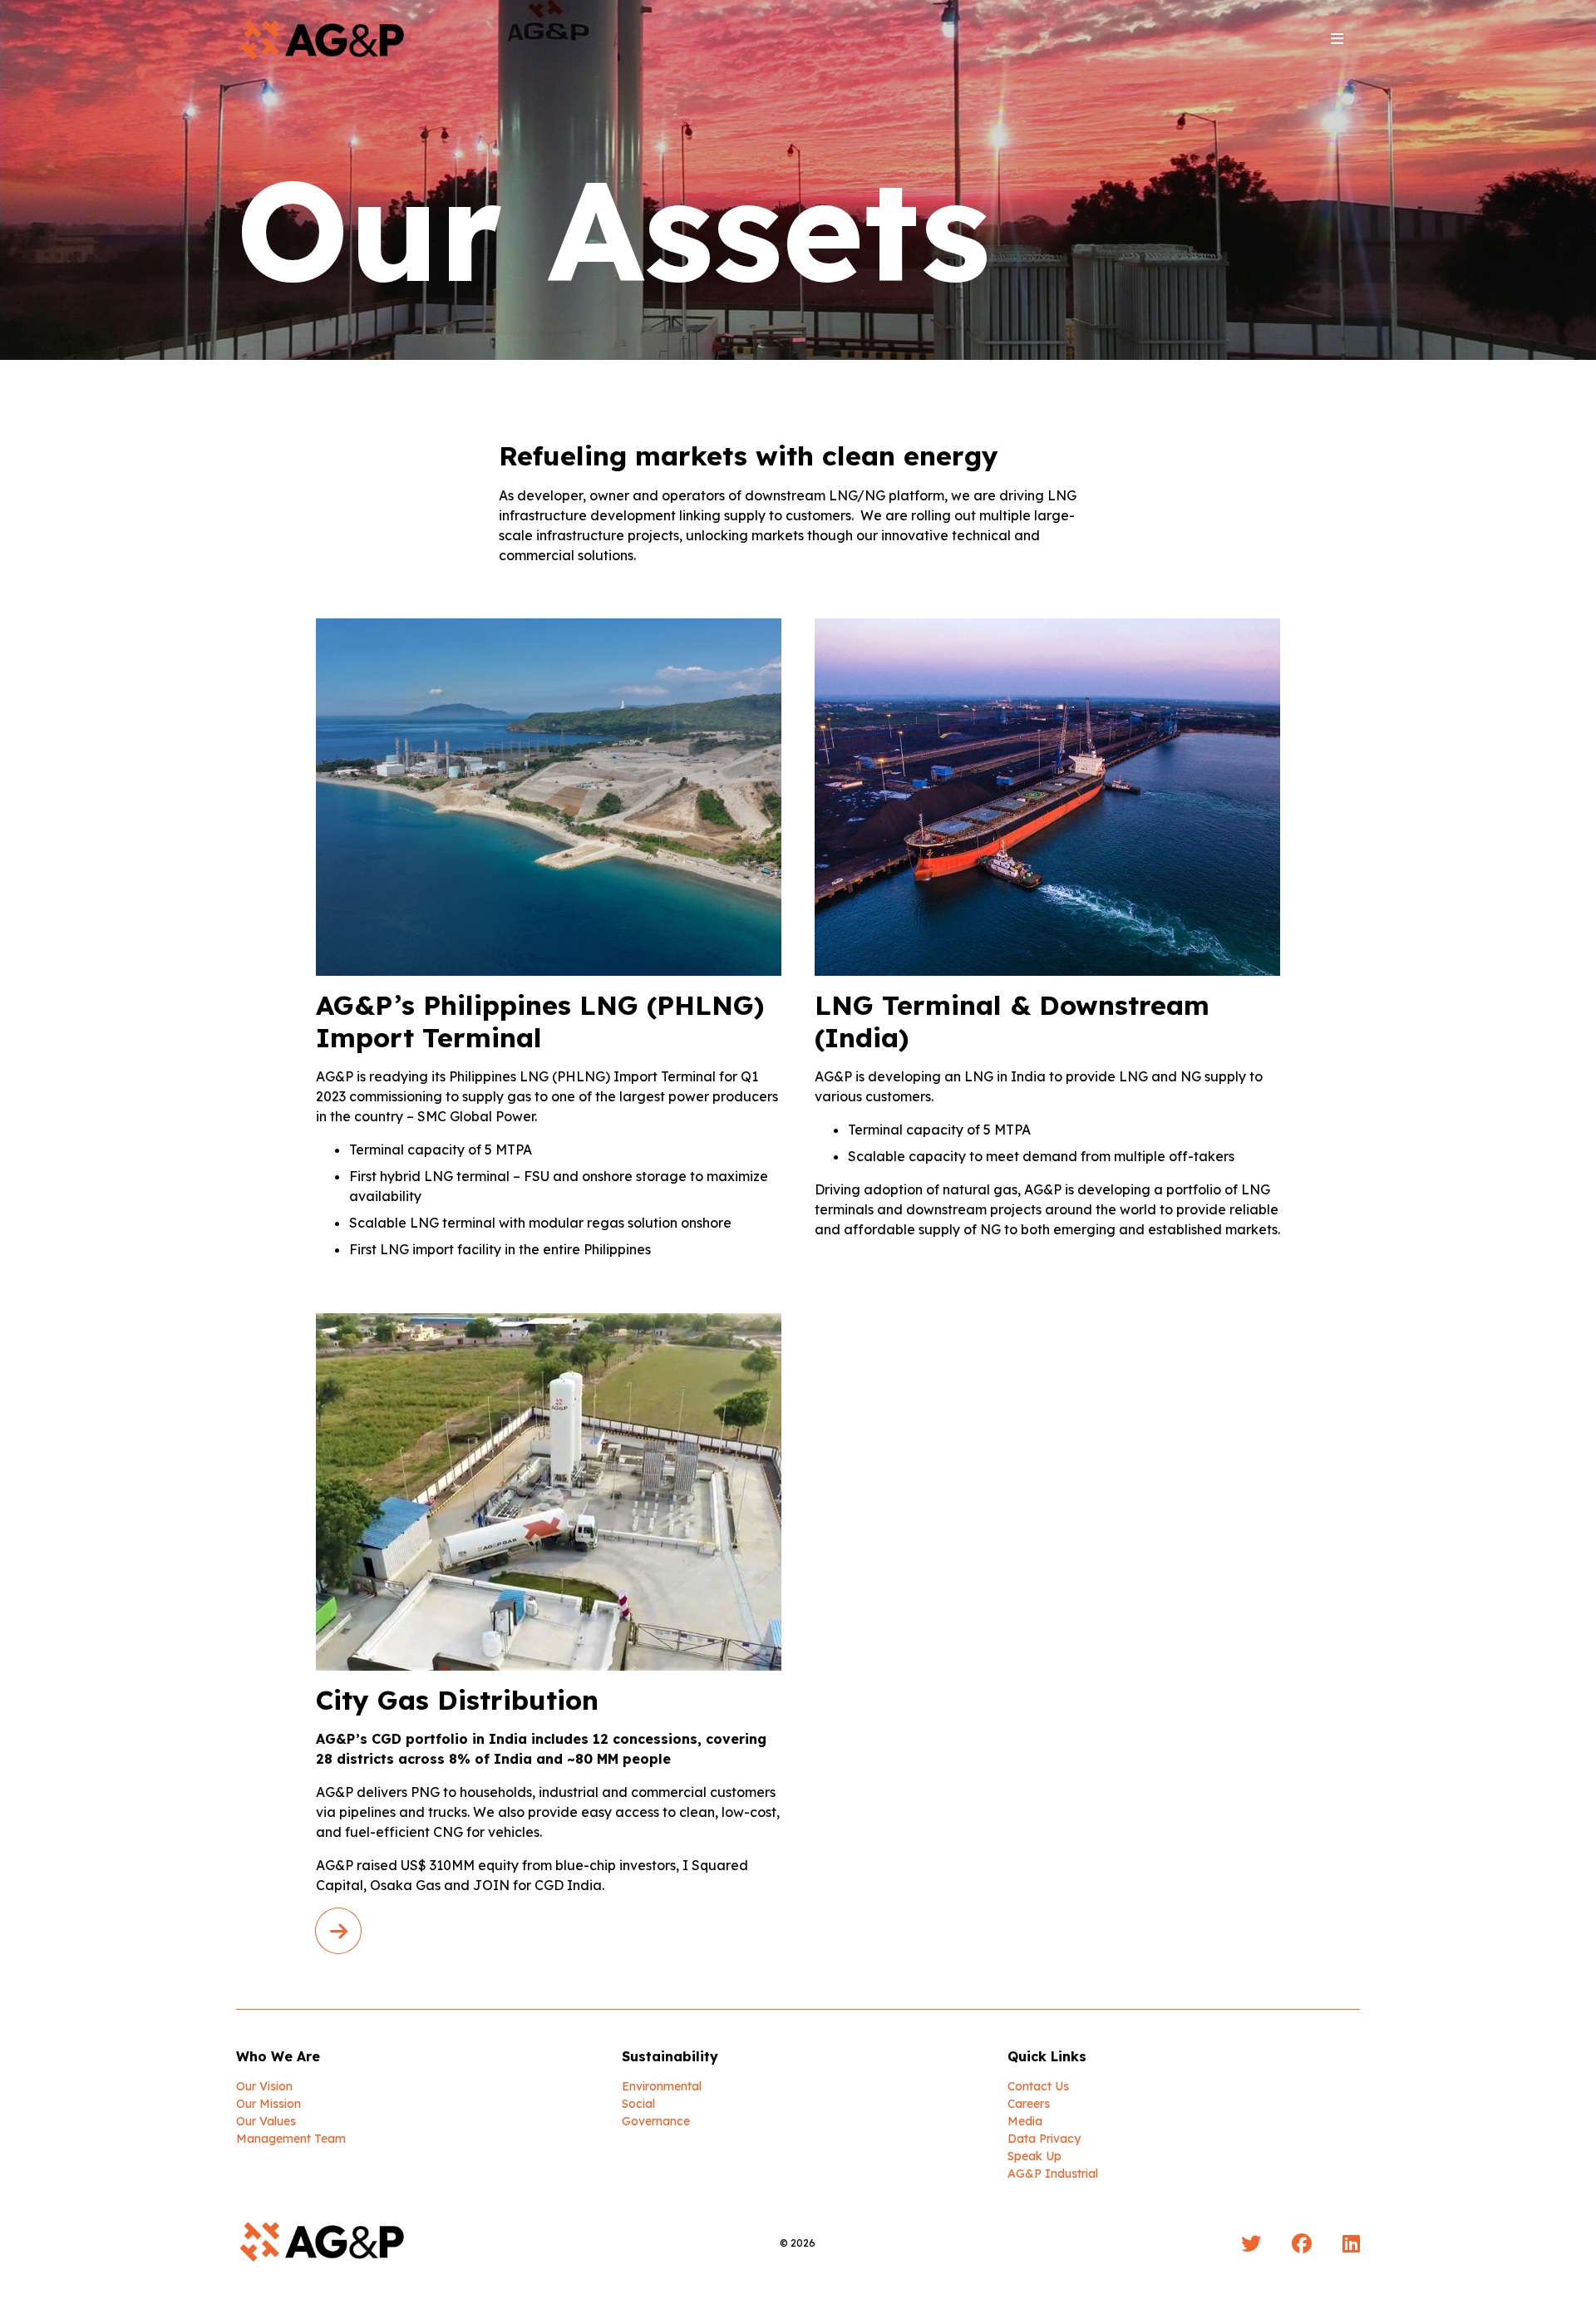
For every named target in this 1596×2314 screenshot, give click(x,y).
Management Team (291, 2139)
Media (1025, 2121)
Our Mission (268, 2104)
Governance (656, 2121)
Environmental (662, 2086)
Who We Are (278, 2056)
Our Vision (264, 2086)
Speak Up (1034, 2156)
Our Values (266, 2121)
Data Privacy (1044, 2139)
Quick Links (1047, 2056)
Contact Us (1038, 2086)
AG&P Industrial (1053, 2174)
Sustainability (670, 2056)
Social (638, 2104)
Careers (1029, 2104)
